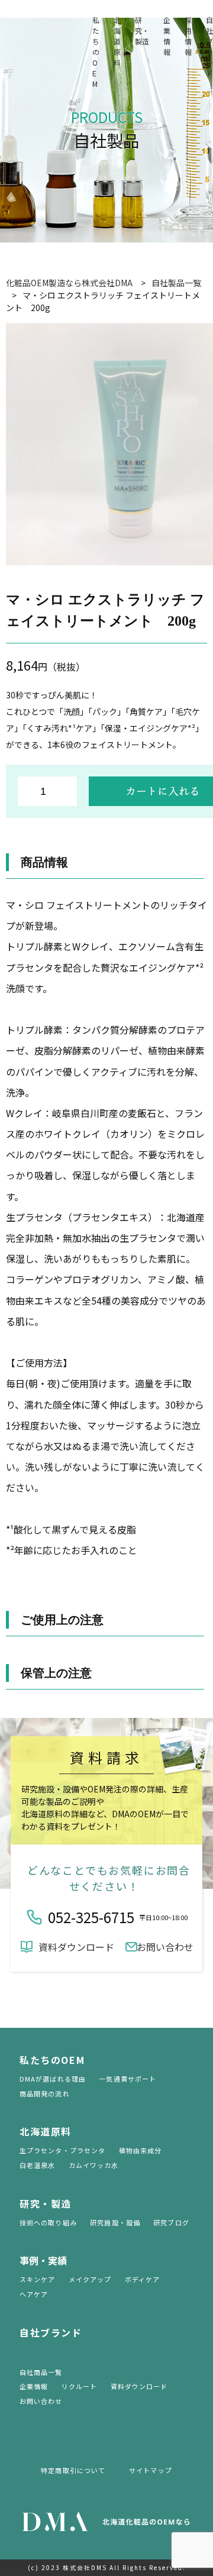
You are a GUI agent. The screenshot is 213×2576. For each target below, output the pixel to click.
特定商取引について (73, 2470)
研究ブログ (171, 2222)
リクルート (80, 2386)
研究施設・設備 (115, 2222)
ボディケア (143, 2279)
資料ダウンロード (76, 1947)
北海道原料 (117, 41)
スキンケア (38, 2279)
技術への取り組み (48, 2222)
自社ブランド (209, 46)
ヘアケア (34, 2294)
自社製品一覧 (176, 283)
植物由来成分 (141, 2150)
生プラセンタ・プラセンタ (62, 2150)
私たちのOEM (96, 52)
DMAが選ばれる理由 (53, 2079)
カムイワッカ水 (94, 2165)
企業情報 (167, 36)
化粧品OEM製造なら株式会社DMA (69, 283)
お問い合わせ (165, 1947)
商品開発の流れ (45, 2093)
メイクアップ (90, 2279)
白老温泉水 (38, 2165)
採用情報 (188, 36)
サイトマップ (151, 2470)
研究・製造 (142, 30)
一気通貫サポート (128, 2079)
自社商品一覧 (41, 2372)
